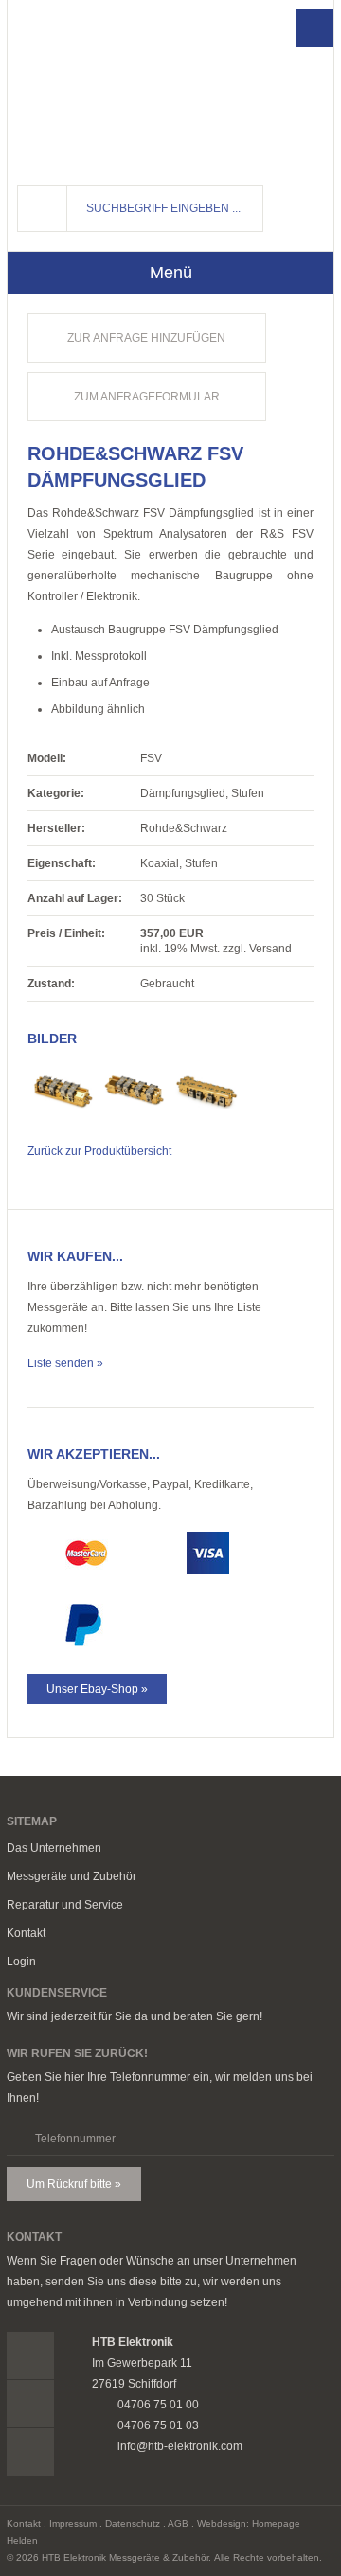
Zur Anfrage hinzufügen (146, 338)
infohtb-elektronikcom (316, 222)
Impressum (73, 2523)
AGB (178, 2523)
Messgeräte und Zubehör (72, 1876)
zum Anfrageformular (147, 397)
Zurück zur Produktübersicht (99, 1151)
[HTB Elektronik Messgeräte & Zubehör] (112, 86)
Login (21, 1962)
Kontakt (26, 1933)
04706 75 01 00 (316, 187)
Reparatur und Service (65, 1905)
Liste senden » (65, 1363)
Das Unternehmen (54, 1848)
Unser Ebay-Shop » (97, 1689)
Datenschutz (133, 2523)
